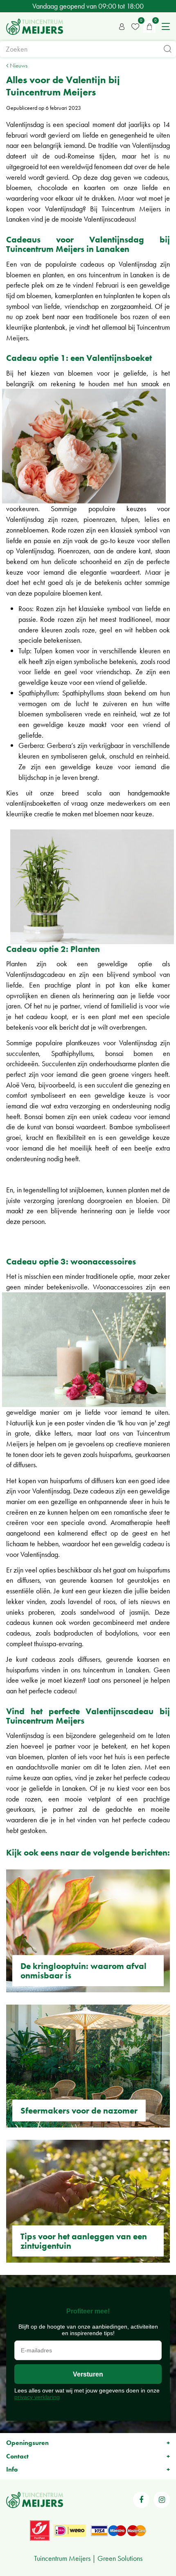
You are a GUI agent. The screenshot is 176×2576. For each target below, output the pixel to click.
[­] (141, 2500)
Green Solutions (120, 2558)
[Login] (122, 27)
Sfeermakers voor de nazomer (79, 2110)
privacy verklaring (37, 2397)
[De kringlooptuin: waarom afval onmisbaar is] (88, 1931)
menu (166, 27)
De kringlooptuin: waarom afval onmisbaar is (83, 1971)
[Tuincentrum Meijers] (35, 27)
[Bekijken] (149, 27)
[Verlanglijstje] (135, 27)
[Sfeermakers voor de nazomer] (88, 2066)
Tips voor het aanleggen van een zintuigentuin (84, 2241)
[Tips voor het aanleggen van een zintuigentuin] (88, 2201)
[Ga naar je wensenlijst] (135, 27)
